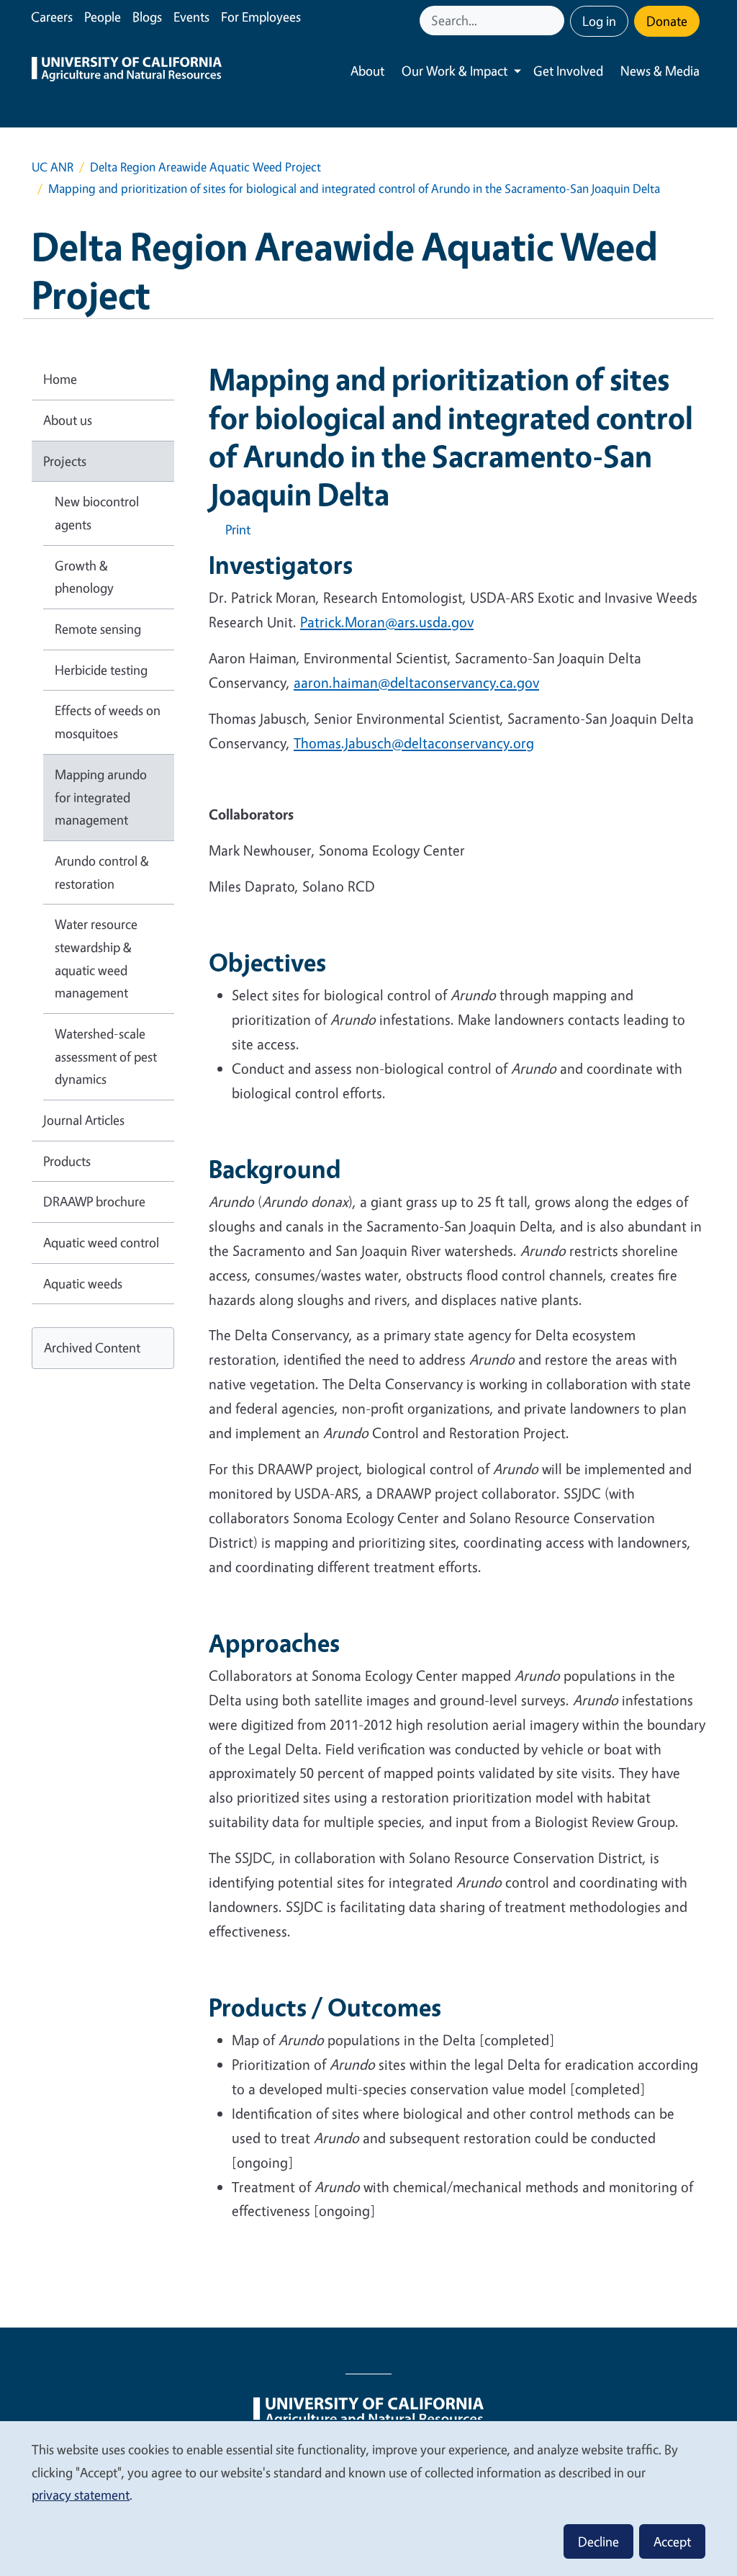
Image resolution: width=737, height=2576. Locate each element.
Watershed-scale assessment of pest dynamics (106, 1056)
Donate (667, 21)
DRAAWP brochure (94, 1201)
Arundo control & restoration (102, 872)
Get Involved (568, 71)
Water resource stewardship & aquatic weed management (96, 958)
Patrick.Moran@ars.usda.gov (387, 622)
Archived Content (92, 1347)
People (103, 17)
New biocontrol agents (97, 513)
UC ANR (53, 167)
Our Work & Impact (455, 71)
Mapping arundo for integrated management (101, 797)
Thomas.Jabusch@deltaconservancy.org (414, 743)
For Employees (261, 17)
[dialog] (368, 2498)
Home (60, 379)
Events (191, 17)
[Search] (555, 21)
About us (68, 420)
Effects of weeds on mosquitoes (108, 722)
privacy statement (81, 2495)
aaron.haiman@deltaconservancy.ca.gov (416, 682)
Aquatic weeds (83, 1283)
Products (67, 1161)
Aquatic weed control (101, 1242)
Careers (52, 17)
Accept (672, 2541)
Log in (599, 21)
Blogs (147, 17)
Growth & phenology (84, 577)
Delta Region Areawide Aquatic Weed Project (205, 167)
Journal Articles (84, 1120)
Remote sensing (98, 629)
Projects (65, 461)
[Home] (127, 71)
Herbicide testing (101, 670)
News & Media (660, 71)
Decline (598, 2541)
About (367, 71)
